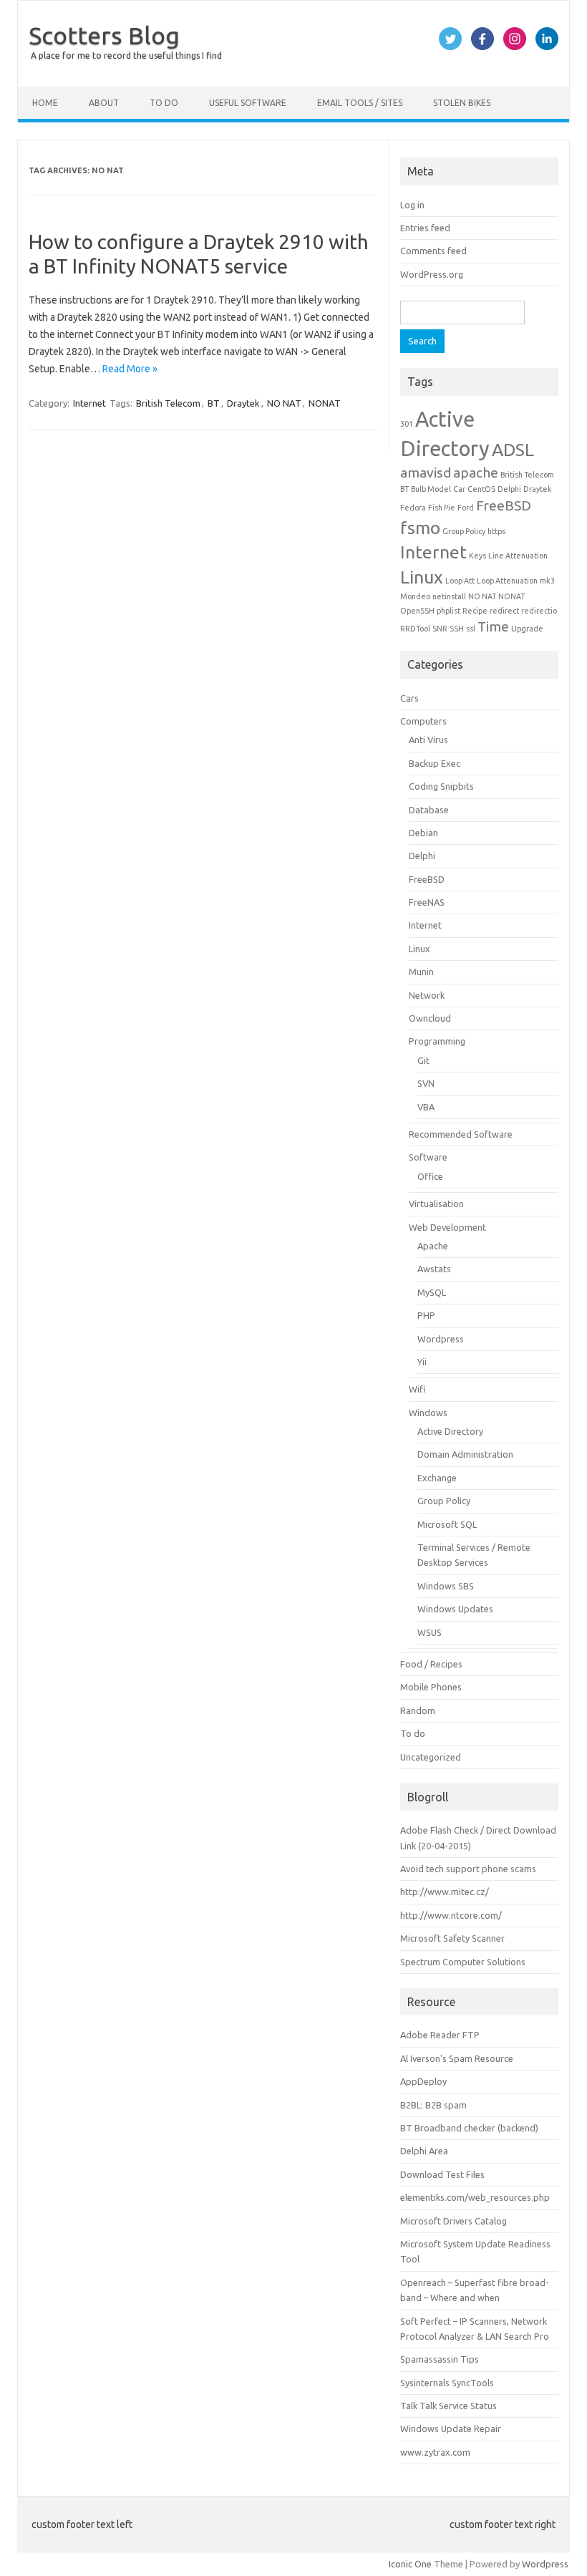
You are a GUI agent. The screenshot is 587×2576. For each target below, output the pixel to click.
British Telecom (168, 403)
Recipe (475, 611)
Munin (421, 972)
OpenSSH (417, 611)
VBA (426, 1107)
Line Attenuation (518, 556)
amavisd (426, 473)
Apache (433, 1246)
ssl (471, 629)
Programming (437, 1041)
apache (476, 473)
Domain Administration (465, 1454)
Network (427, 995)
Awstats (434, 1269)
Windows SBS (446, 1586)
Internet (89, 403)
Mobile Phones (431, 1687)
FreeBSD (504, 505)
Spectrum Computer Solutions (463, 1962)
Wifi (417, 1389)
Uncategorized (431, 1757)
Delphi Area (424, 2151)
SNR (440, 629)
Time (493, 626)
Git (423, 1060)
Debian (423, 833)
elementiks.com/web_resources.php (475, 2197)
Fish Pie (442, 508)
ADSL (513, 450)
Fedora (413, 508)
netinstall (449, 596)
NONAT (325, 403)
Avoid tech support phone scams (468, 1869)
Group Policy (464, 531)
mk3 (547, 581)
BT (214, 403)
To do (164, 103)
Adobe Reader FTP (440, 2035)
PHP (426, 1315)
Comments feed (433, 251)
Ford (466, 508)
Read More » (130, 369)
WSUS (430, 1632)
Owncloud (430, 1018)
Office (430, 1176)
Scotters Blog (104, 35)
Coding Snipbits (441, 786)
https (496, 531)
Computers (423, 721)
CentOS (481, 489)
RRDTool (415, 629)
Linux (422, 577)
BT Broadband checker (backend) (469, 2128)
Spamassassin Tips (440, 2359)
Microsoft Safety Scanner (452, 1938)
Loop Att (460, 581)
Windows (428, 1413)
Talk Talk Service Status (448, 2406)
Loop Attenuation (507, 581)
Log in (412, 205)
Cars (409, 698)
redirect (504, 611)
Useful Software (248, 103)
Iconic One (410, 2564)
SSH (457, 629)
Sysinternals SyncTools (447, 2383)
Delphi (509, 489)
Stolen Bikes (462, 103)
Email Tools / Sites (360, 103)
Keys (477, 556)
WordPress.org (432, 274)
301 (407, 424)
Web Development (447, 1227)
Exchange (437, 1478)
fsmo (420, 528)
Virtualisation (436, 1204)
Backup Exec (435, 763)
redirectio (539, 611)
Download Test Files (442, 2174)
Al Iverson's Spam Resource (457, 2058)
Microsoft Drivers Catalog (453, 2221)
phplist (448, 611)
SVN (426, 1083)
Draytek (243, 403)
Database (429, 810)
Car (459, 489)
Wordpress (441, 1339)
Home (45, 103)
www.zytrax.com (435, 2452)
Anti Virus (428, 740)
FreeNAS (427, 902)
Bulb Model (431, 489)
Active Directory (450, 1431)
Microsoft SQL (447, 1524)
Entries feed (425, 228)
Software (428, 1157)
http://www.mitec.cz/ (445, 1892)
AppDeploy (423, 2081)
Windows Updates (455, 1609)
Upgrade (527, 629)
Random (418, 1710)
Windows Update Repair (451, 2429)
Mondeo (415, 596)
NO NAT (284, 403)
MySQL (432, 1292)
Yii (422, 1362)
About (104, 103)
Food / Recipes (431, 1664)
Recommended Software (461, 1134)
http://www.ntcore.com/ (451, 1915)
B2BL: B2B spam (433, 2105)
